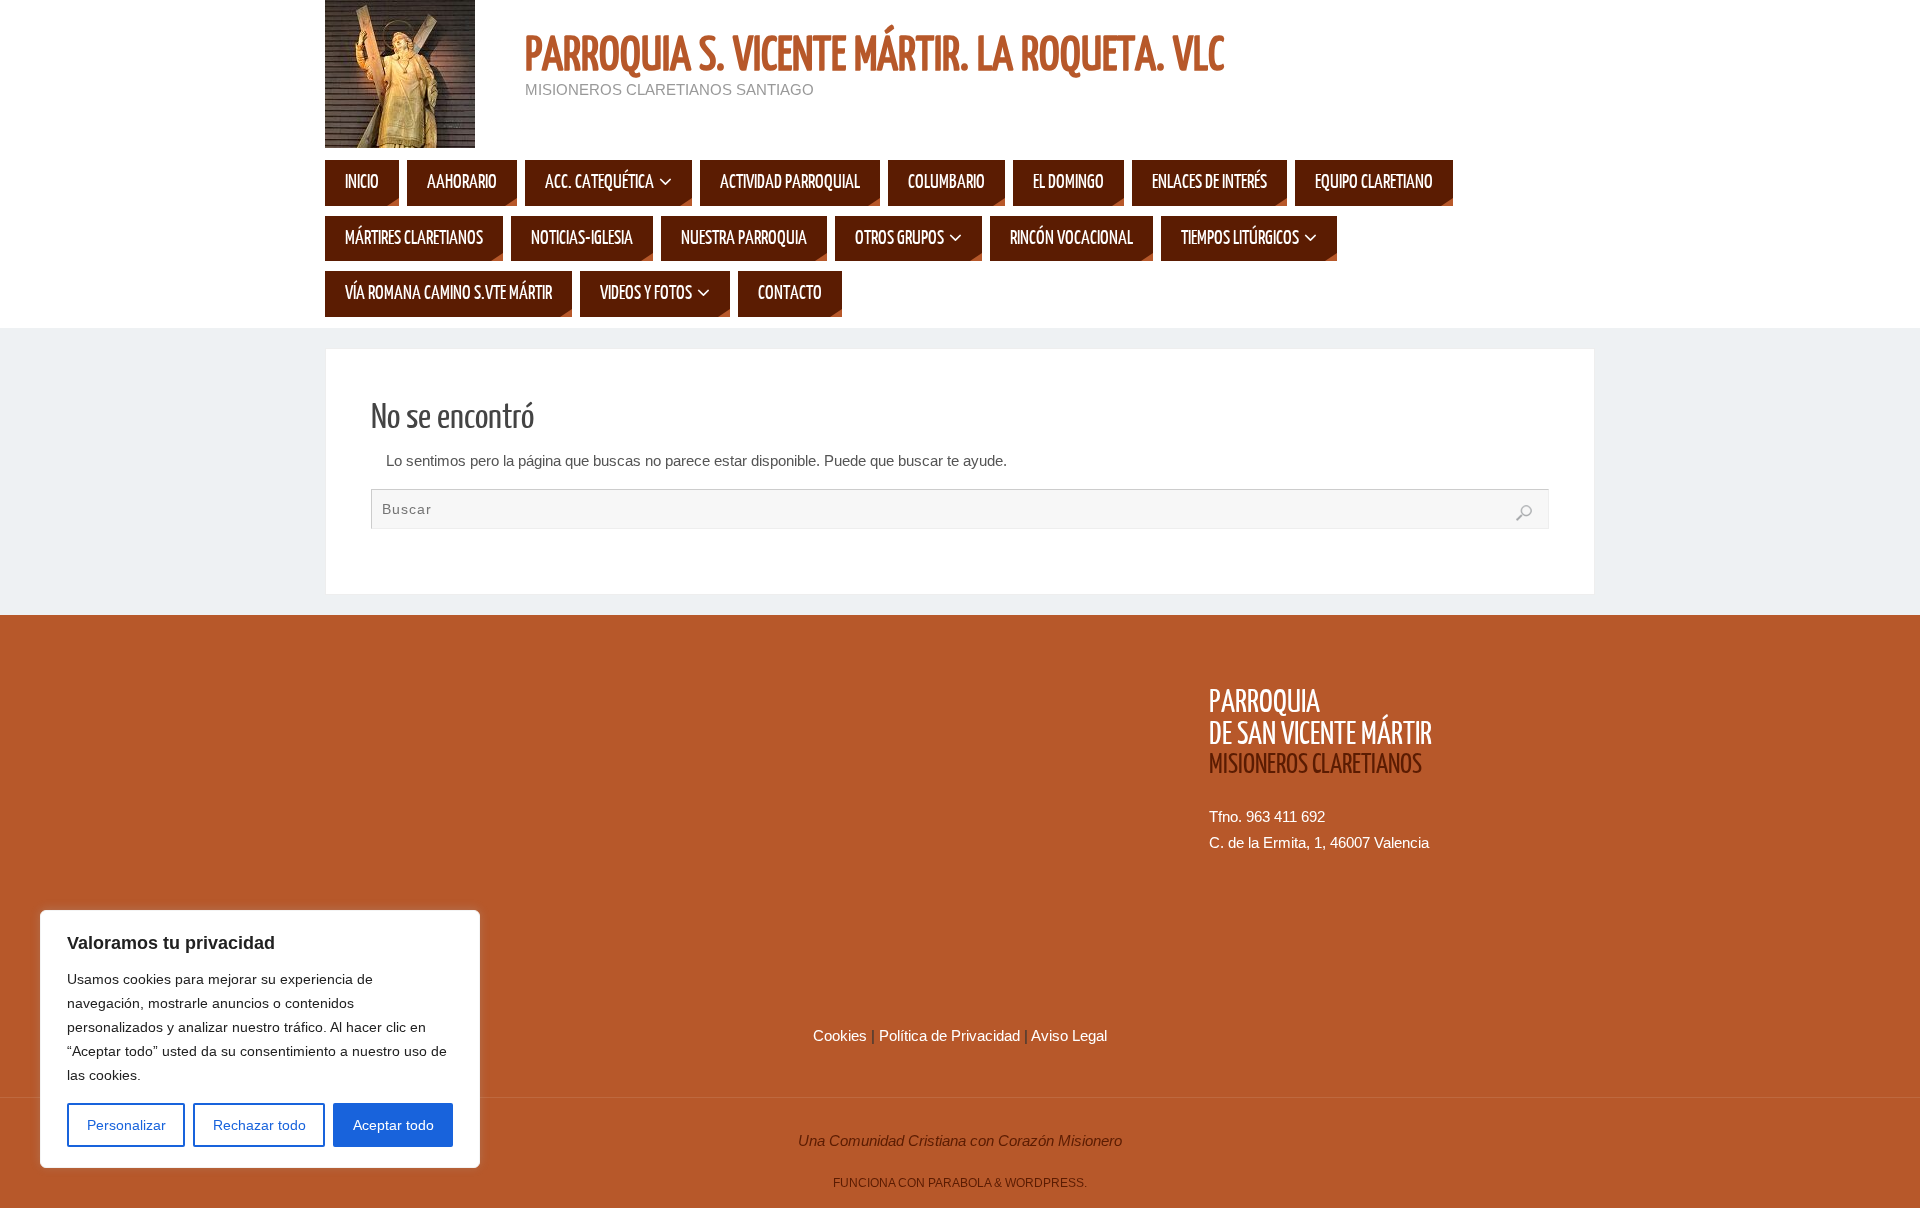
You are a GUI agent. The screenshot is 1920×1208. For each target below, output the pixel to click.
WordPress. (1046, 1183)
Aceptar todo (393, 1125)
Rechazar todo (259, 1125)
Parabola (959, 1183)
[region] (260, 1039)
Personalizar (126, 1125)
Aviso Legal (1069, 1035)
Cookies (842, 1035)
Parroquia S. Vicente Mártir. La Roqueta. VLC (874, 56)
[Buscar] (1524, 513)
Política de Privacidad (951, 1035)
